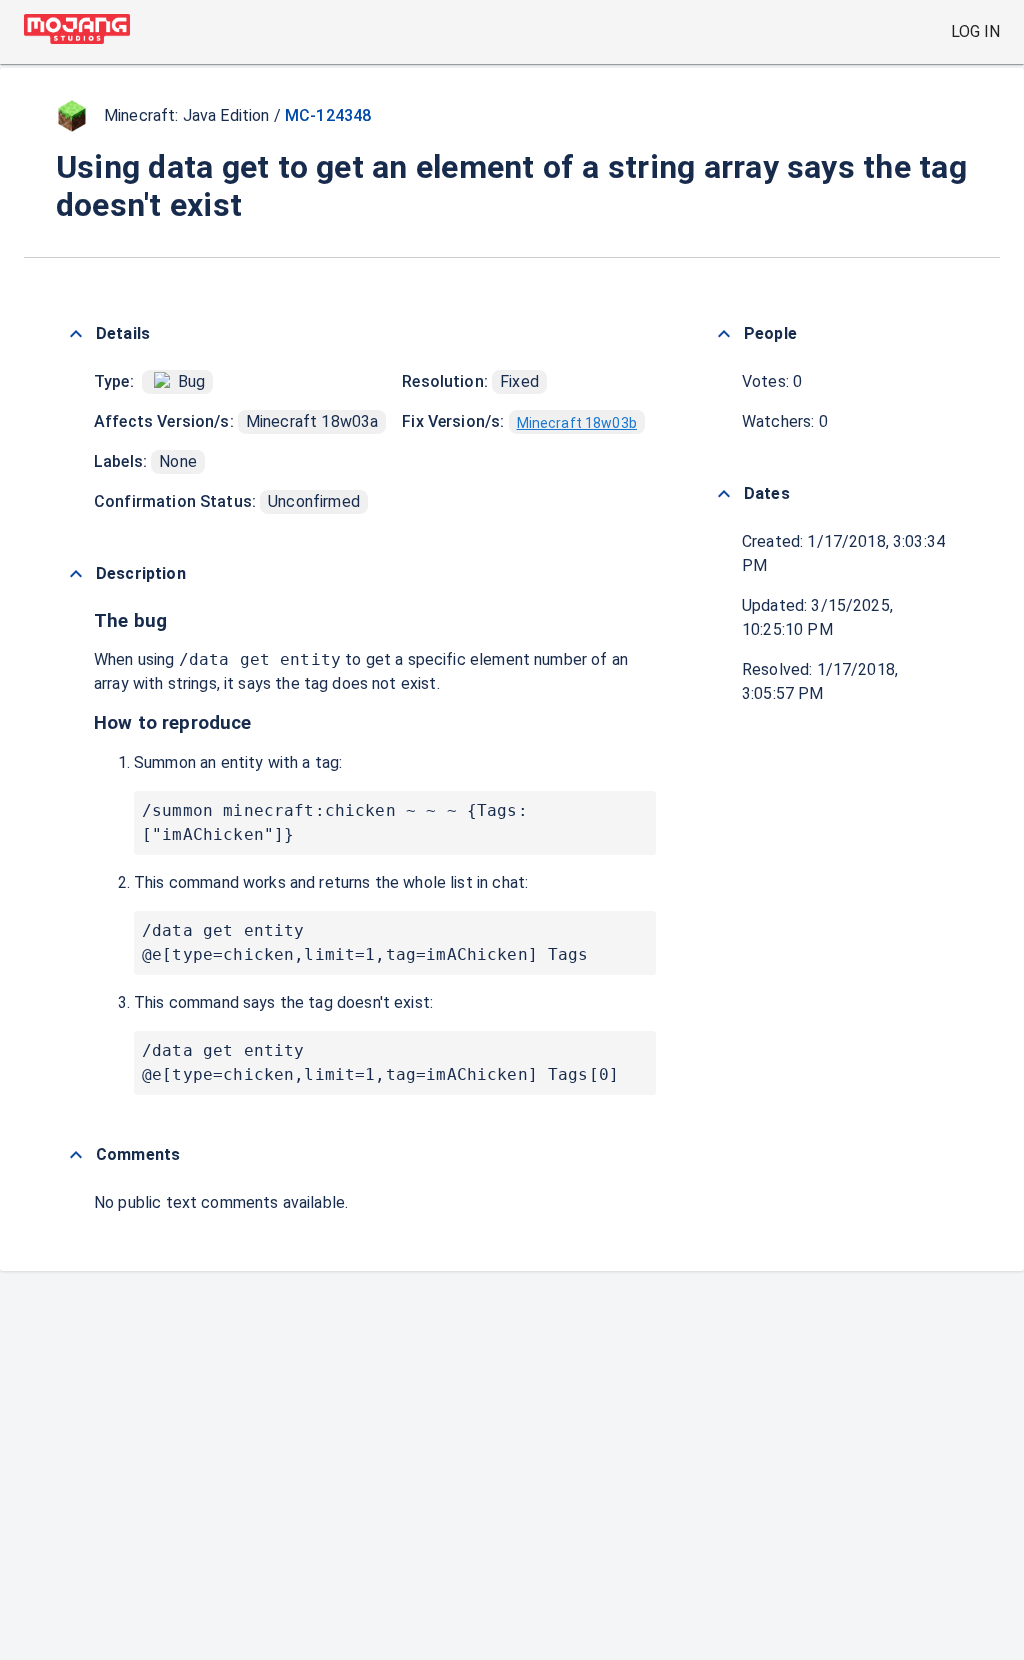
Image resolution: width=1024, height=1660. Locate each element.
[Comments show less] (76, 1155)
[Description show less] (76, 574)
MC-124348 (328, 115)
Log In (975, 31)
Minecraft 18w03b (577, 423)
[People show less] (724, 334)
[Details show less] (76, 334)
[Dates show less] (724, 494)
